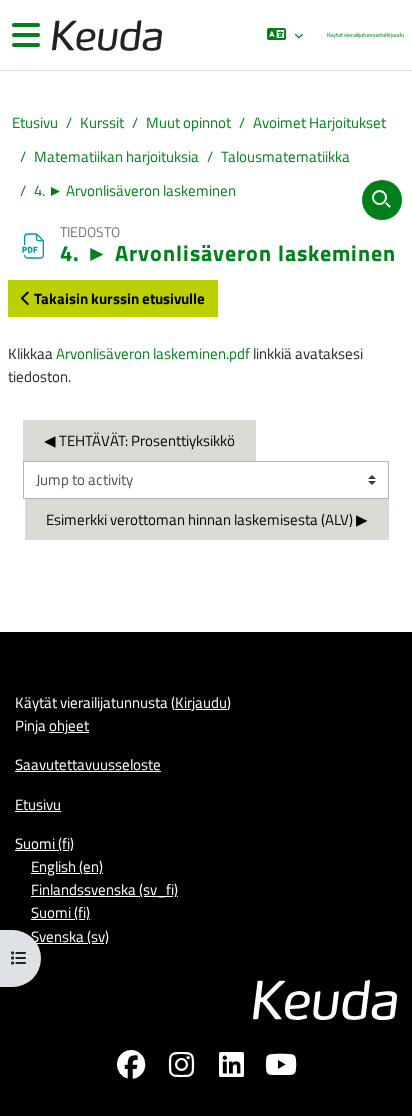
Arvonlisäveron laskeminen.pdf (153, 353)
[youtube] (281, 1068)
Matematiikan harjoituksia (116, 156)
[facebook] (131, 1068)
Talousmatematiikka (285, 156)
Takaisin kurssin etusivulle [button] (118, 298)
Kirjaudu (394, 34)
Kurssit (102, 122)
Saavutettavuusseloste (88, 764)
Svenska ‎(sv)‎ (70, 936)
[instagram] (181, 1068)
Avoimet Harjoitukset (319, 122)
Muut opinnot (188, 122)
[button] (284, 35)
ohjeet (69, 725)
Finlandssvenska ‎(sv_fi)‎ (104, 889)
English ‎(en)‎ (67, 866)
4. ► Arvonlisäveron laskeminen (135, 190)
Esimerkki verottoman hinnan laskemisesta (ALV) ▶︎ (207, 519)
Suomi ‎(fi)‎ (44, 843)
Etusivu (35, 122)
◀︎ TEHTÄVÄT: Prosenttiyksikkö (139, 440)
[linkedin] (231, 1068)
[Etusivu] (105, 35)
